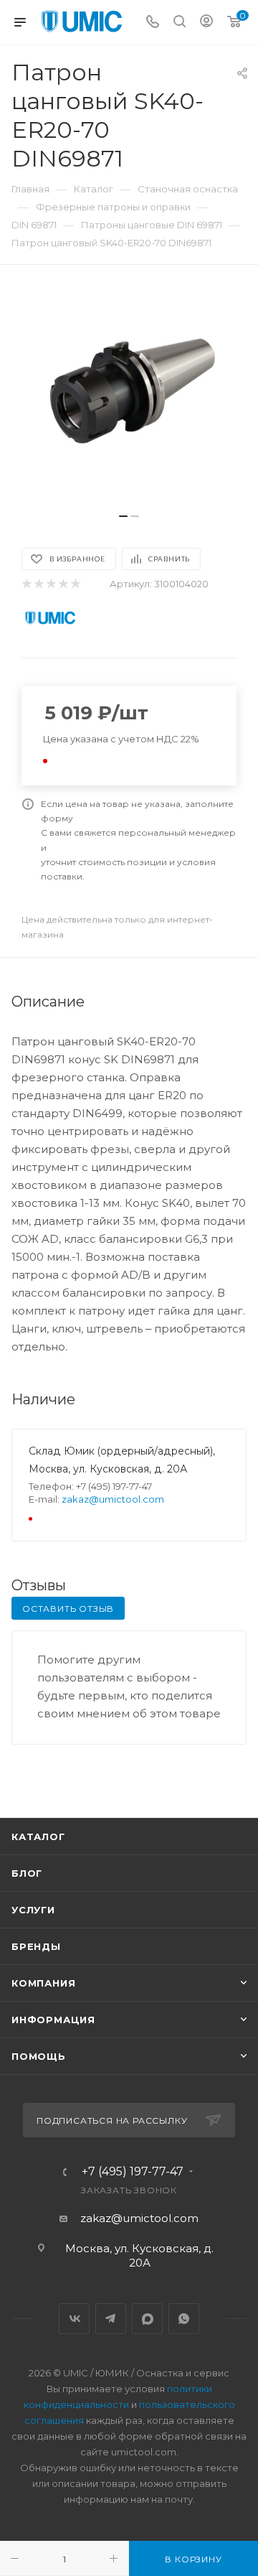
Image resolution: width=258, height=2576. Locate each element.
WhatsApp (184, 2319)
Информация (53, 2020)
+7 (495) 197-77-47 (133, 2172)
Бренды (36, 1946)
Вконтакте (74, 2319)
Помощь (39, 2056)
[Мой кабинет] (206, 23)
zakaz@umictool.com (113, 1499)
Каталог (38, 1837)
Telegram (111, 2319)
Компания (43, 1983)
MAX (147, 2319)
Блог (27, 1873)
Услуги (33, 1910)
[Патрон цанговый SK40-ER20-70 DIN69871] (129, 396)
